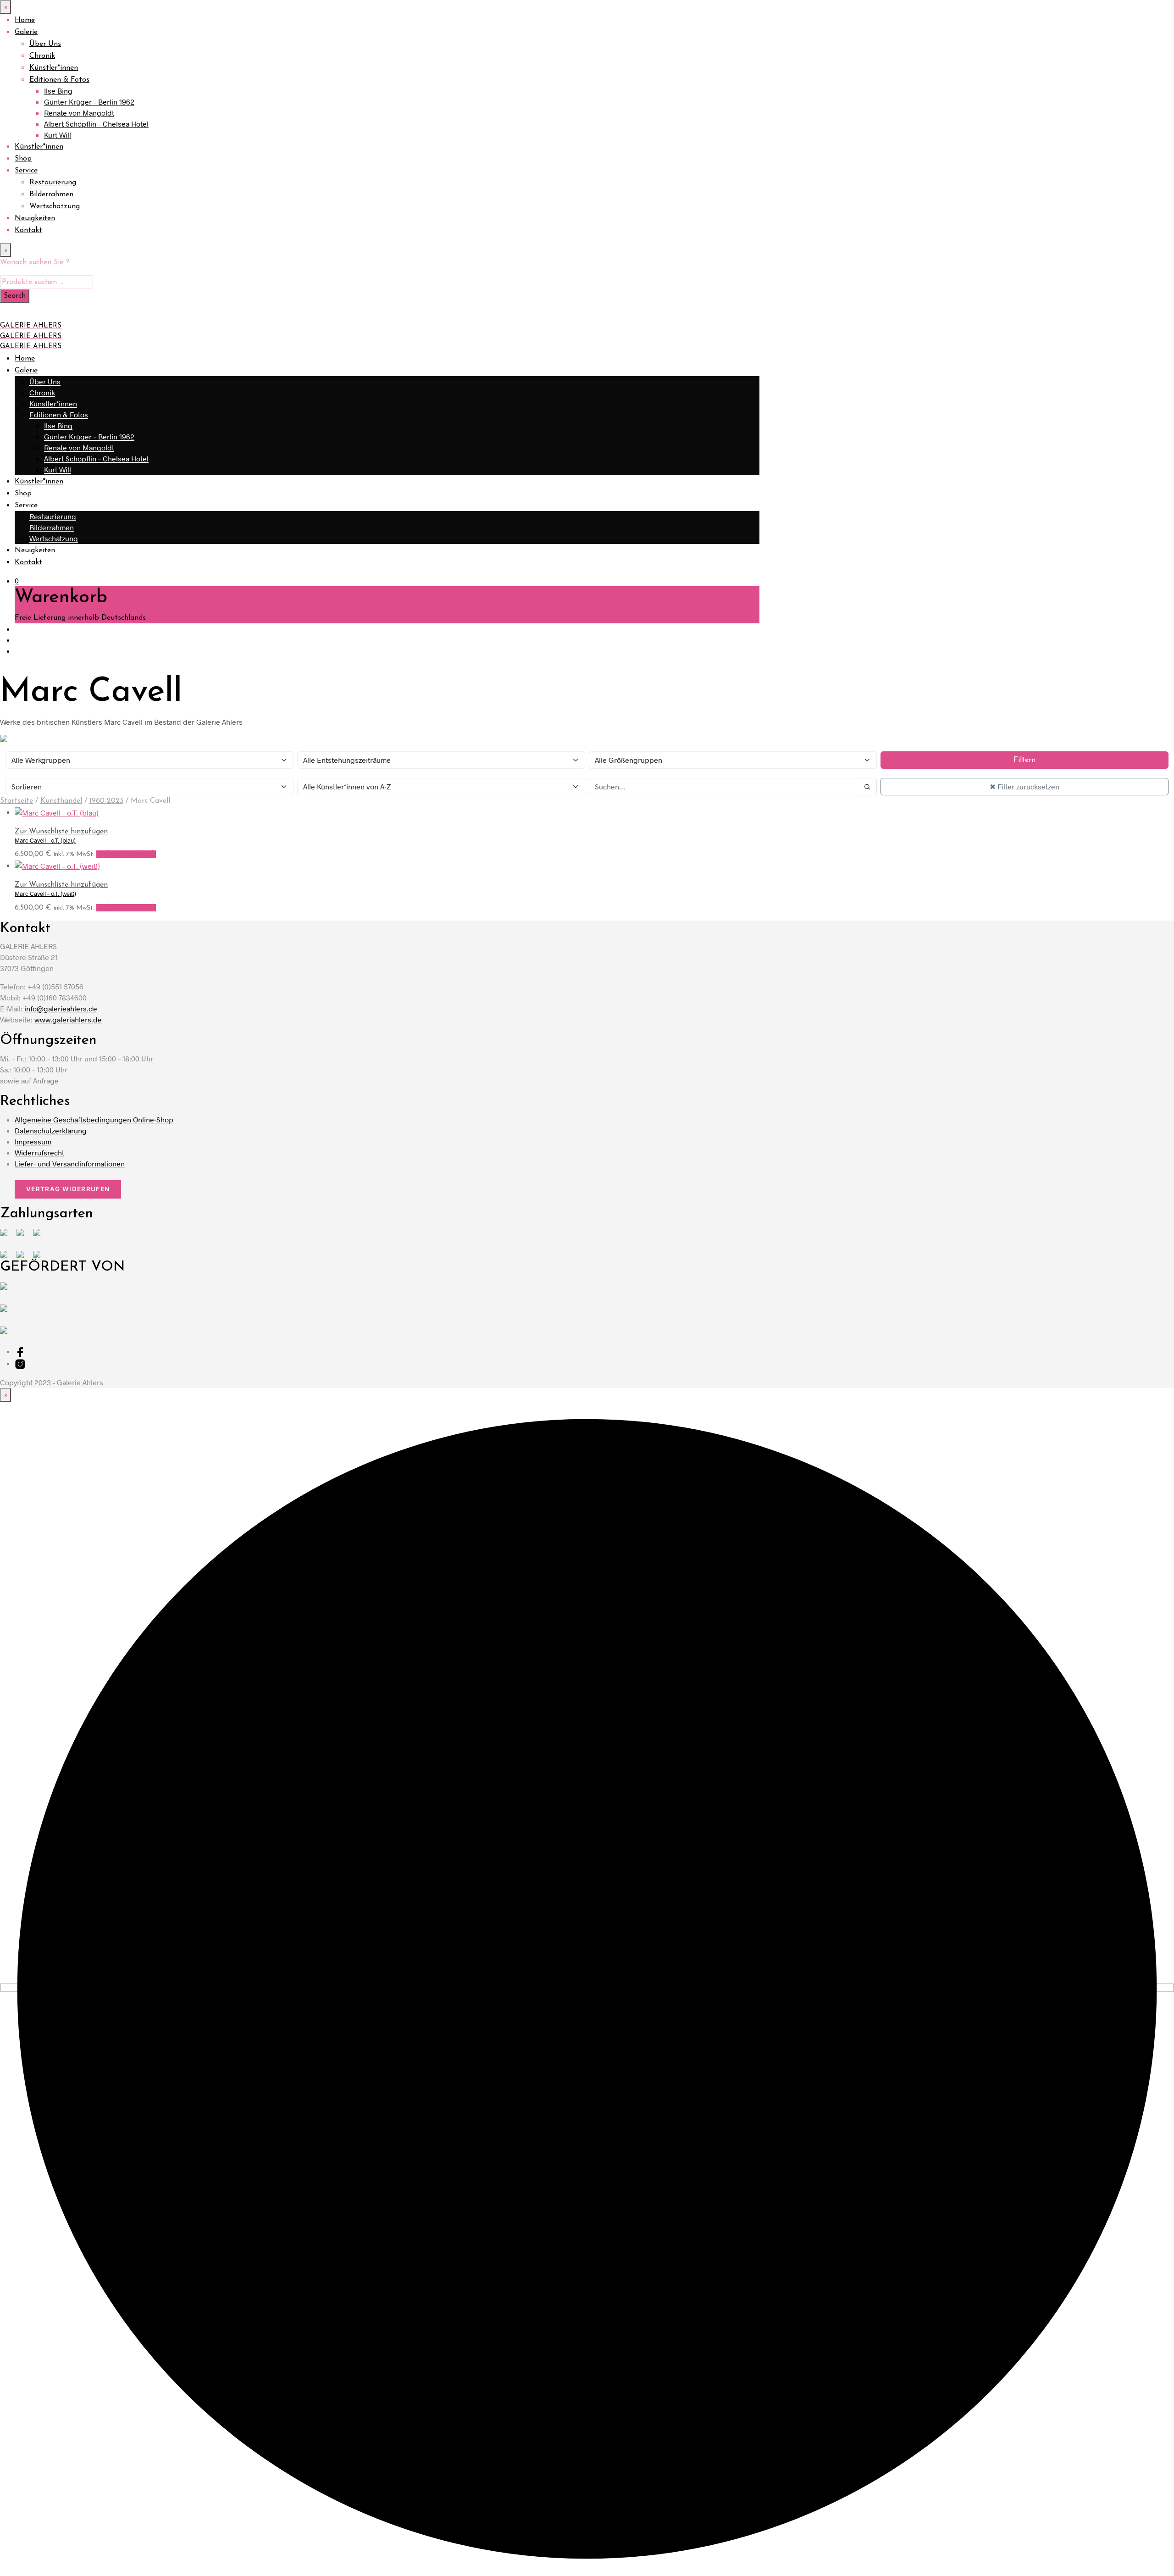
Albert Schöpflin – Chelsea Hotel (96, 124)
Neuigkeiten (35, 218)
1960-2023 (106, 801)
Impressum (33, 1141)
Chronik (42, 56)
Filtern (1024, 760)
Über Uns (45, 44)
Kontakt (28, 230)
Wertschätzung (55, 206)
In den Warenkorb (126, 854)
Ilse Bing (58, 91)
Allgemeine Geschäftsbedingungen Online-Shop (94, 1119)
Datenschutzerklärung (51, 1130)
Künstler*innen (54, 68)
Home (25, 20)
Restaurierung (53, 183)
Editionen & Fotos (59, 80)
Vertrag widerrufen (68, 1189)
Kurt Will (58, 135)
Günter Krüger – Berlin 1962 (89, 102)
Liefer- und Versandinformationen (70, 1163)
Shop (23, 159)
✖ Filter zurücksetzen (1024, 786)
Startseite (17, 801)
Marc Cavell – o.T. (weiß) (45, 894)
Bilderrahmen (51, 194)
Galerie (26, 32)
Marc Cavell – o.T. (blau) (45, 840)
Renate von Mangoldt (79, 113)
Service (26, 171)
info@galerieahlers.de (61, 1008)
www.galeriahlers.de (68, 1019)
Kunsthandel (61, 801)
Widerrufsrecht (39, 1152)
